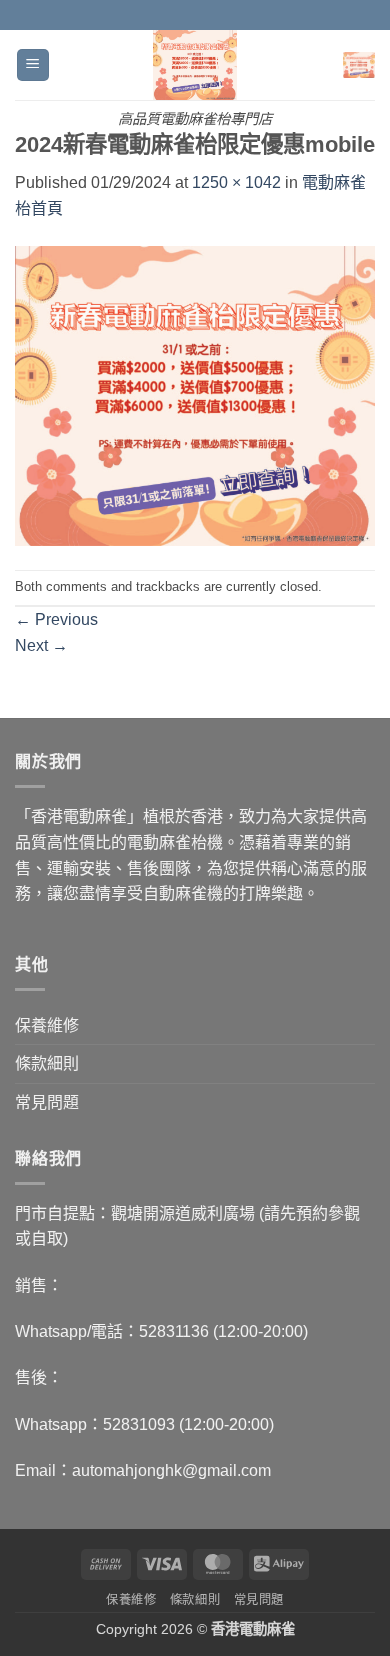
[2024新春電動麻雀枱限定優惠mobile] (195, 394)
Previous (56, 619)
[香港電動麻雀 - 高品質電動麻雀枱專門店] (195, 65)
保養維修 (47, 1025)
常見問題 (47, 1102)
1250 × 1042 (236, 182)
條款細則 (47, 1063)
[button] (33, 65)
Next (41, 645)
